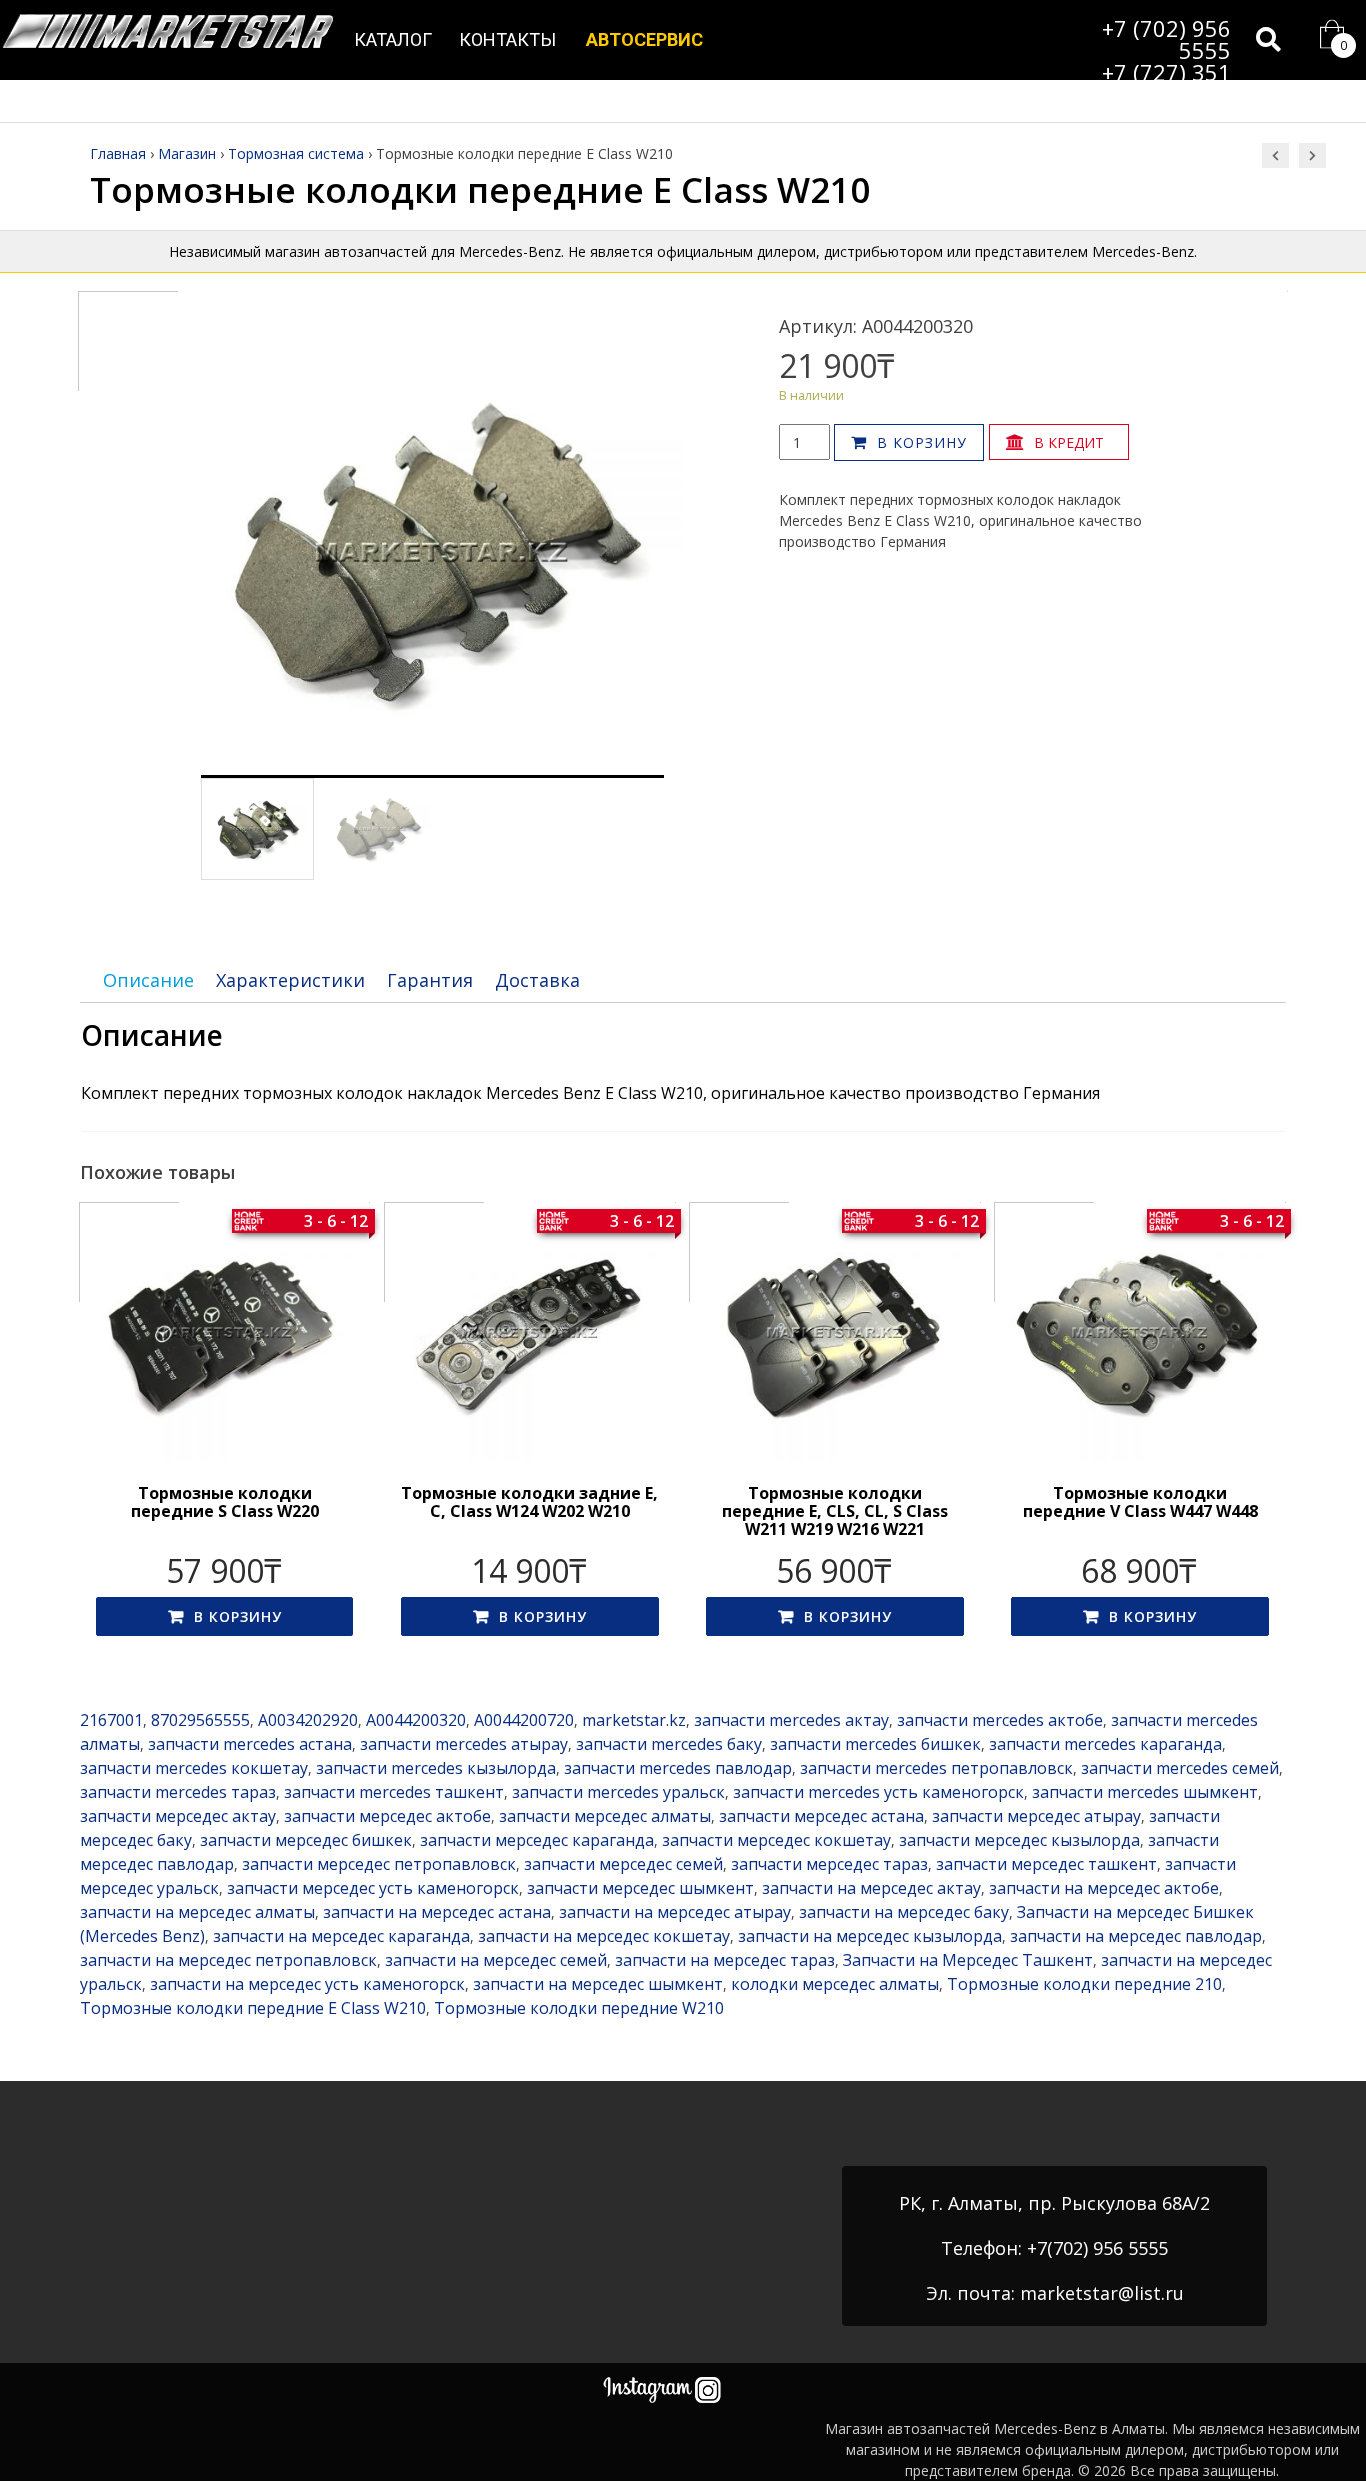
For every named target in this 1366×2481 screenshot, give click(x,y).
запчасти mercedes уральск (618, 1792)
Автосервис (644, 39)
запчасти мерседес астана (821, 1816)
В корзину (922, 442)
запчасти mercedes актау (791, 1720)
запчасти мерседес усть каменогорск (373, 1888)
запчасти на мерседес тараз (725, 1960)
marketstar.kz (634, 1720)
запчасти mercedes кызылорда (436, 1768)
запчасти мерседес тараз (829, 1864)
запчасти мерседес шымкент (640, 1888)
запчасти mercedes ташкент (394, 1792)
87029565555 (200, 1720)
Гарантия (430, 980)
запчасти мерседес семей (623, 1864)
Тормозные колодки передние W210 (579, 2008)
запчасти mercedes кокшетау (194, 1768)
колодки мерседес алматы (835, 1984)
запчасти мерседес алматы (605, 1816)
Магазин (187, 153)
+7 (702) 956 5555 (1166, 39)
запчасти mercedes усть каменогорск (878, 1792)
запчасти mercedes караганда (1105, 1744)
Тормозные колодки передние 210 (1084, 1984)
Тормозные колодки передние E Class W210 (253, 2008)
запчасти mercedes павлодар (678, 1768)
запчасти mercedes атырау (464, 1744)
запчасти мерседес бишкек (306, 1840)
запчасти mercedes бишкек (875, 1744)
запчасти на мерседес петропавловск (228, 1960)
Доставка (537, 980)
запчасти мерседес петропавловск (379, 1864)
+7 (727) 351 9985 (1166, 83)
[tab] (148, 980)
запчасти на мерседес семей (496, 1960)
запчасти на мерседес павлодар (1136, 1936)
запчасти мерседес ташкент (1046, 1864)
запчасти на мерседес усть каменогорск (307, 1984)
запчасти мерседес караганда (537, 1840)
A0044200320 (416, 1720)
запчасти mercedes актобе (1000, 1720)
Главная (118, 153)
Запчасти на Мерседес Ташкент (968, 1960)
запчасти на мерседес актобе (1104, 1888)
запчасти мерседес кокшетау (776, 1840)
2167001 (111, 1720)
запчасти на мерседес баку (904, 1912)
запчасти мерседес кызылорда (1019, 1840)
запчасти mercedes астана (250, 1744)
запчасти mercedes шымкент (1145, 1792)
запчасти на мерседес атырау (675, 1912)
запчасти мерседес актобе (387, 1816)
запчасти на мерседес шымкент (598, 1984)
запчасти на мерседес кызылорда (870, 1936)
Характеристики (290, 980)
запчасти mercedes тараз (178, 1792)
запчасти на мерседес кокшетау (604, 1936)
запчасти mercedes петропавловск (936, 1768)
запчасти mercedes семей (1180, 1768)
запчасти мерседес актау (178, 1816)
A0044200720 (524, 1720)
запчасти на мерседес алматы (197, 1912)
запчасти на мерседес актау (871, 1888)
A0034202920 (308, 1720)
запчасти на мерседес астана (437, 1912)
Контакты (507, 39)
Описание (148, 980)
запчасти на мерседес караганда (341, 1936)
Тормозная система (296, 153)
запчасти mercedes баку (669, 1744)
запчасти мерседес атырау (1036, 1816)
